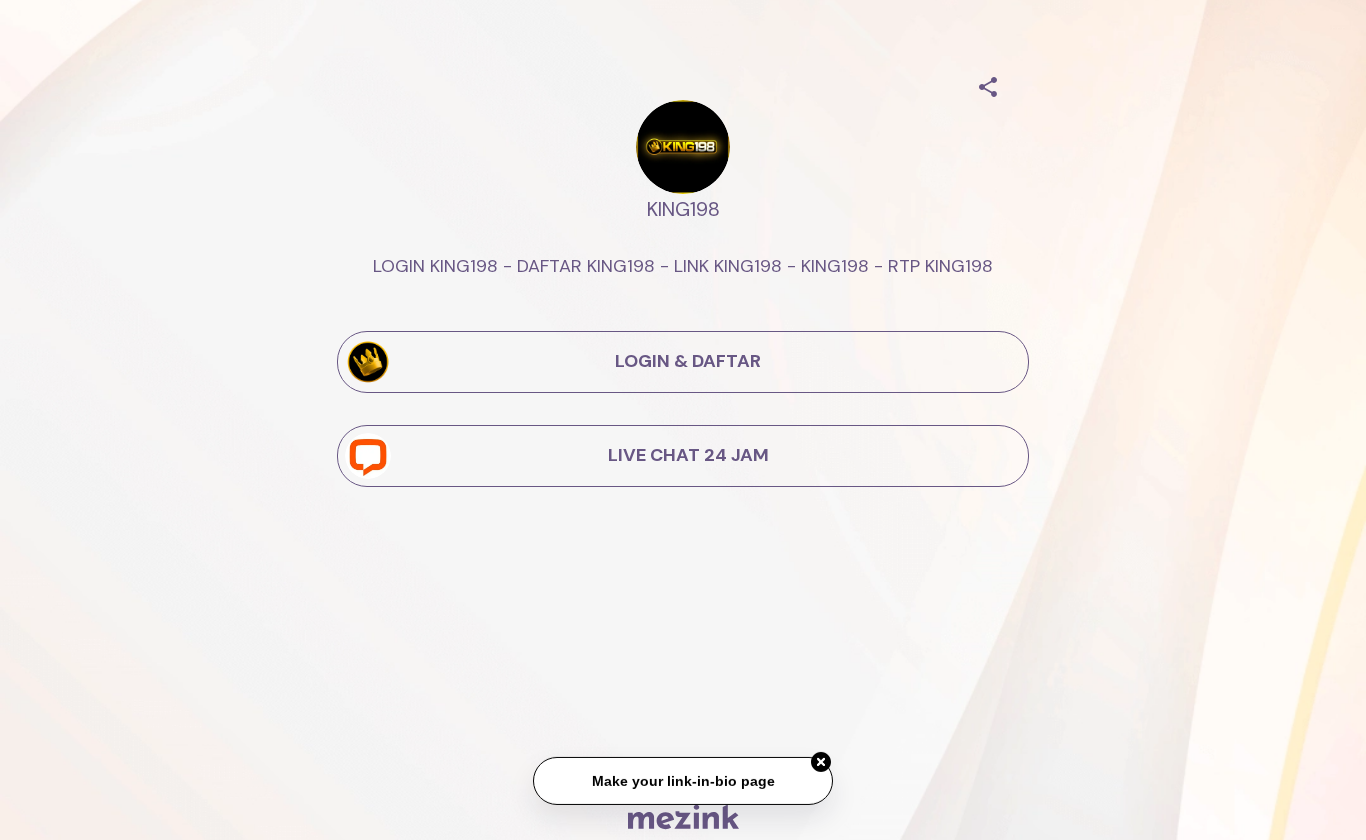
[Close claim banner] (821, 764)
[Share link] (988, 84)
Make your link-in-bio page (682, 782)
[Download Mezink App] (683, 816)
